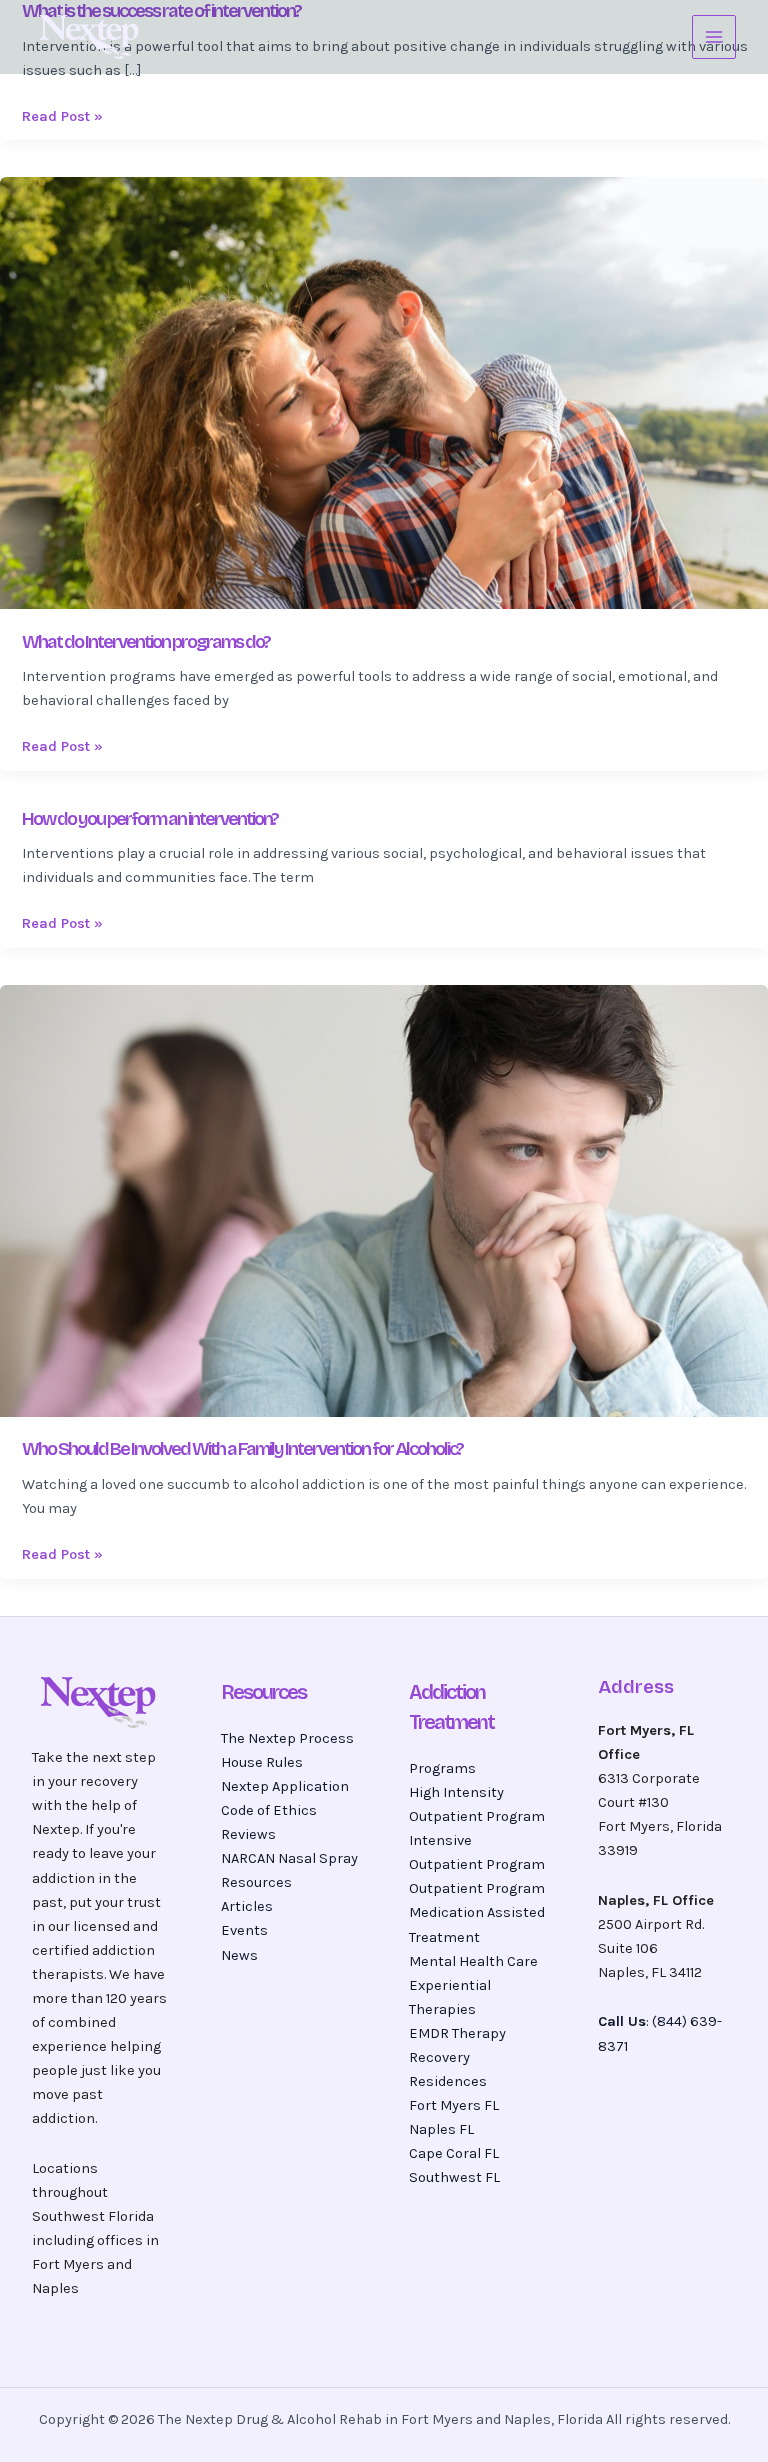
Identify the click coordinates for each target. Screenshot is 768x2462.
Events (244, 1930)
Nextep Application (285, 1786)
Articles (247, 1906)
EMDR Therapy (457, 2033)
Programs (442, 1768)
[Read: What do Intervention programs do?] (384, 391)
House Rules (262, 1762)
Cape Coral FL (454, 2153)
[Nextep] (92, 37)
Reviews (248, 1834)
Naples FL (441, 2129)
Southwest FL (454, 2177)
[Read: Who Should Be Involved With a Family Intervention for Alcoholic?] (384, 1199)
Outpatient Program (477, 1888)
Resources (256, 1882)
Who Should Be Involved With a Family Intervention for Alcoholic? (242, 1449)
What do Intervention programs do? (146, 642)
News (239, 1955)
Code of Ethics (269, 1810)
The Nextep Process (287, 1738)
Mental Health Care (473, 1961)
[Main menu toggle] (714, 37)
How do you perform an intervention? (150, 819)
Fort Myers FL (454, 2105)
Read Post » (62, 117)
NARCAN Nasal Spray (289, 1858)
